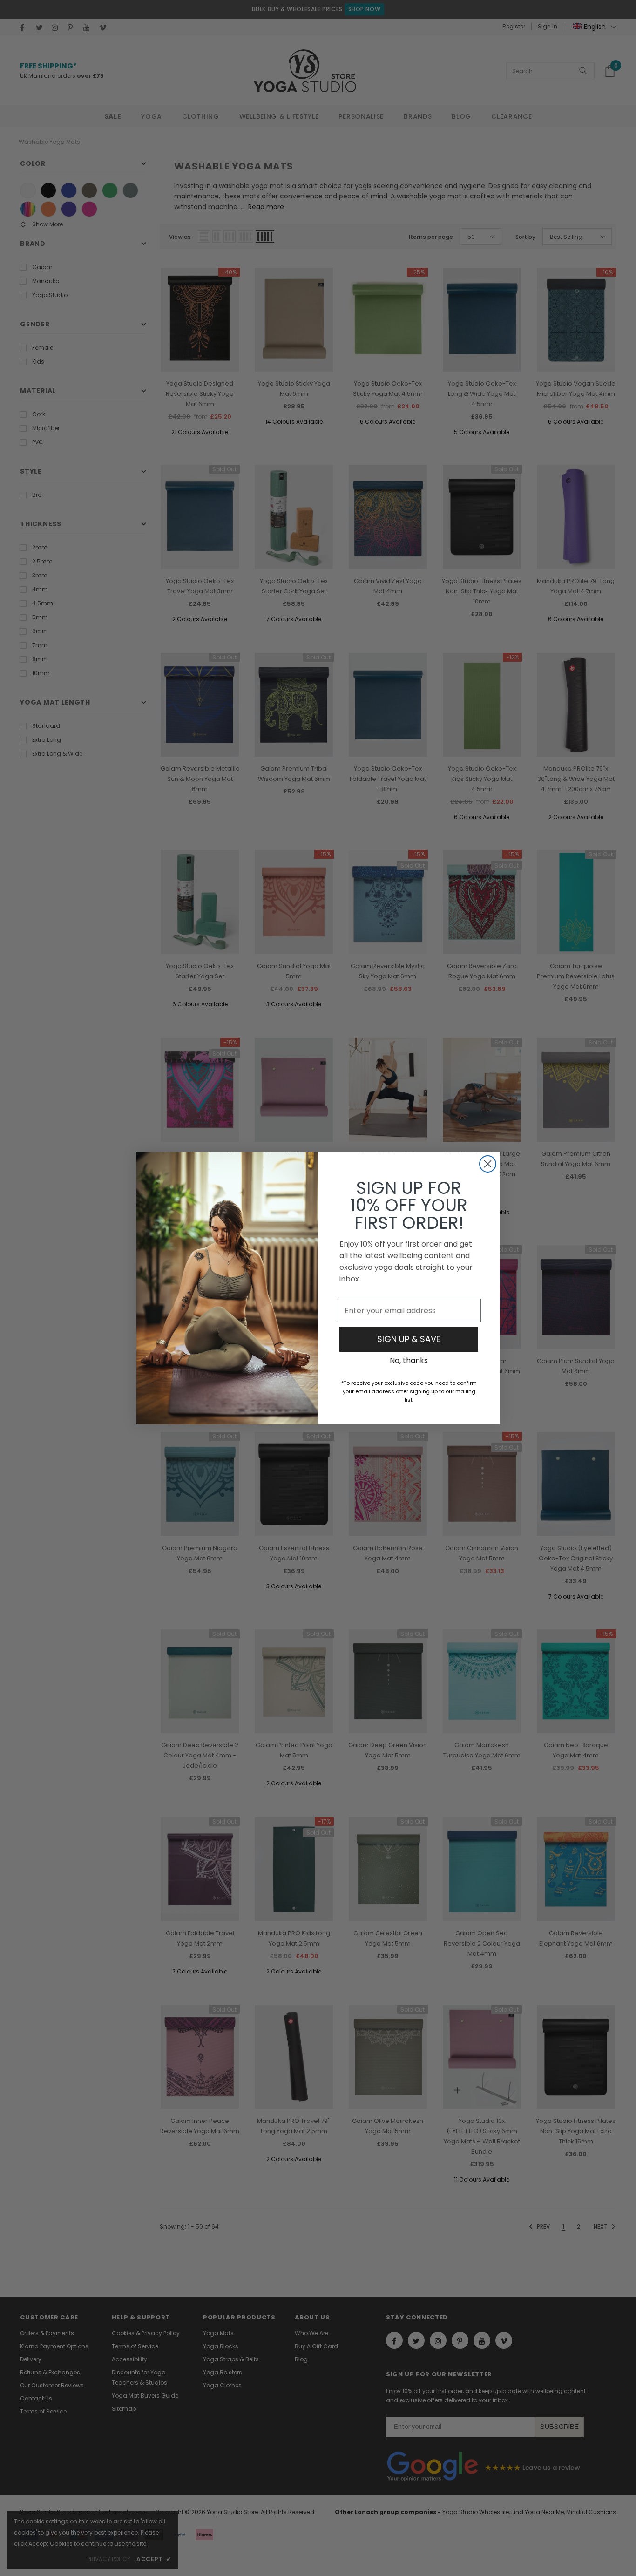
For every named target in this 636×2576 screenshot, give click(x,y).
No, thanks (409, 1360)
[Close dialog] (488, 1164)
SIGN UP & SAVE (409, 1339)
